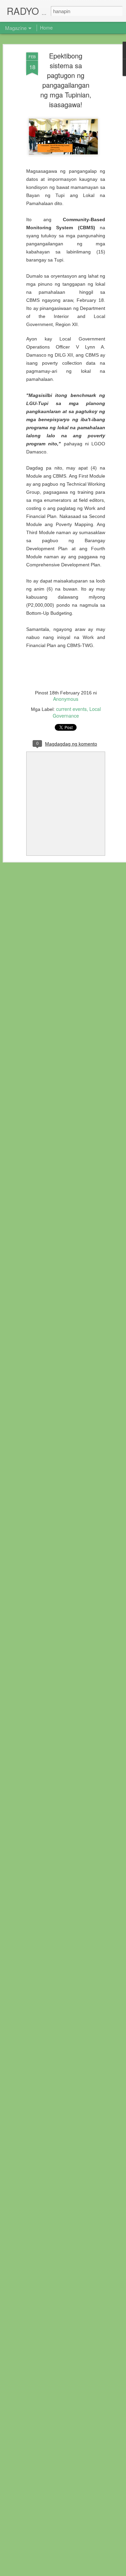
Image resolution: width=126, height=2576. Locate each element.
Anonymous (66, 699)
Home (46, 28)
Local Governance (77, 712)
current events (71, 709)
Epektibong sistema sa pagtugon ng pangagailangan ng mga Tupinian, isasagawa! (66, 80)
